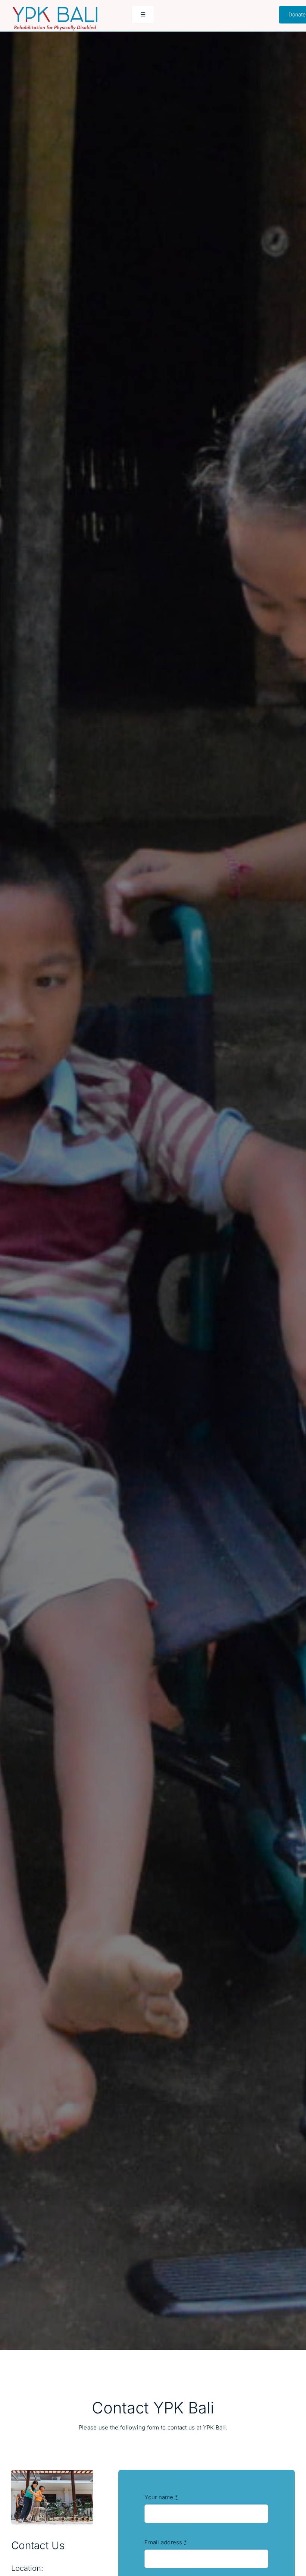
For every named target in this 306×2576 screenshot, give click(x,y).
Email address (166, 2542)
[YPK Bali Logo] (55, 10)
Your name (161, 2497)
